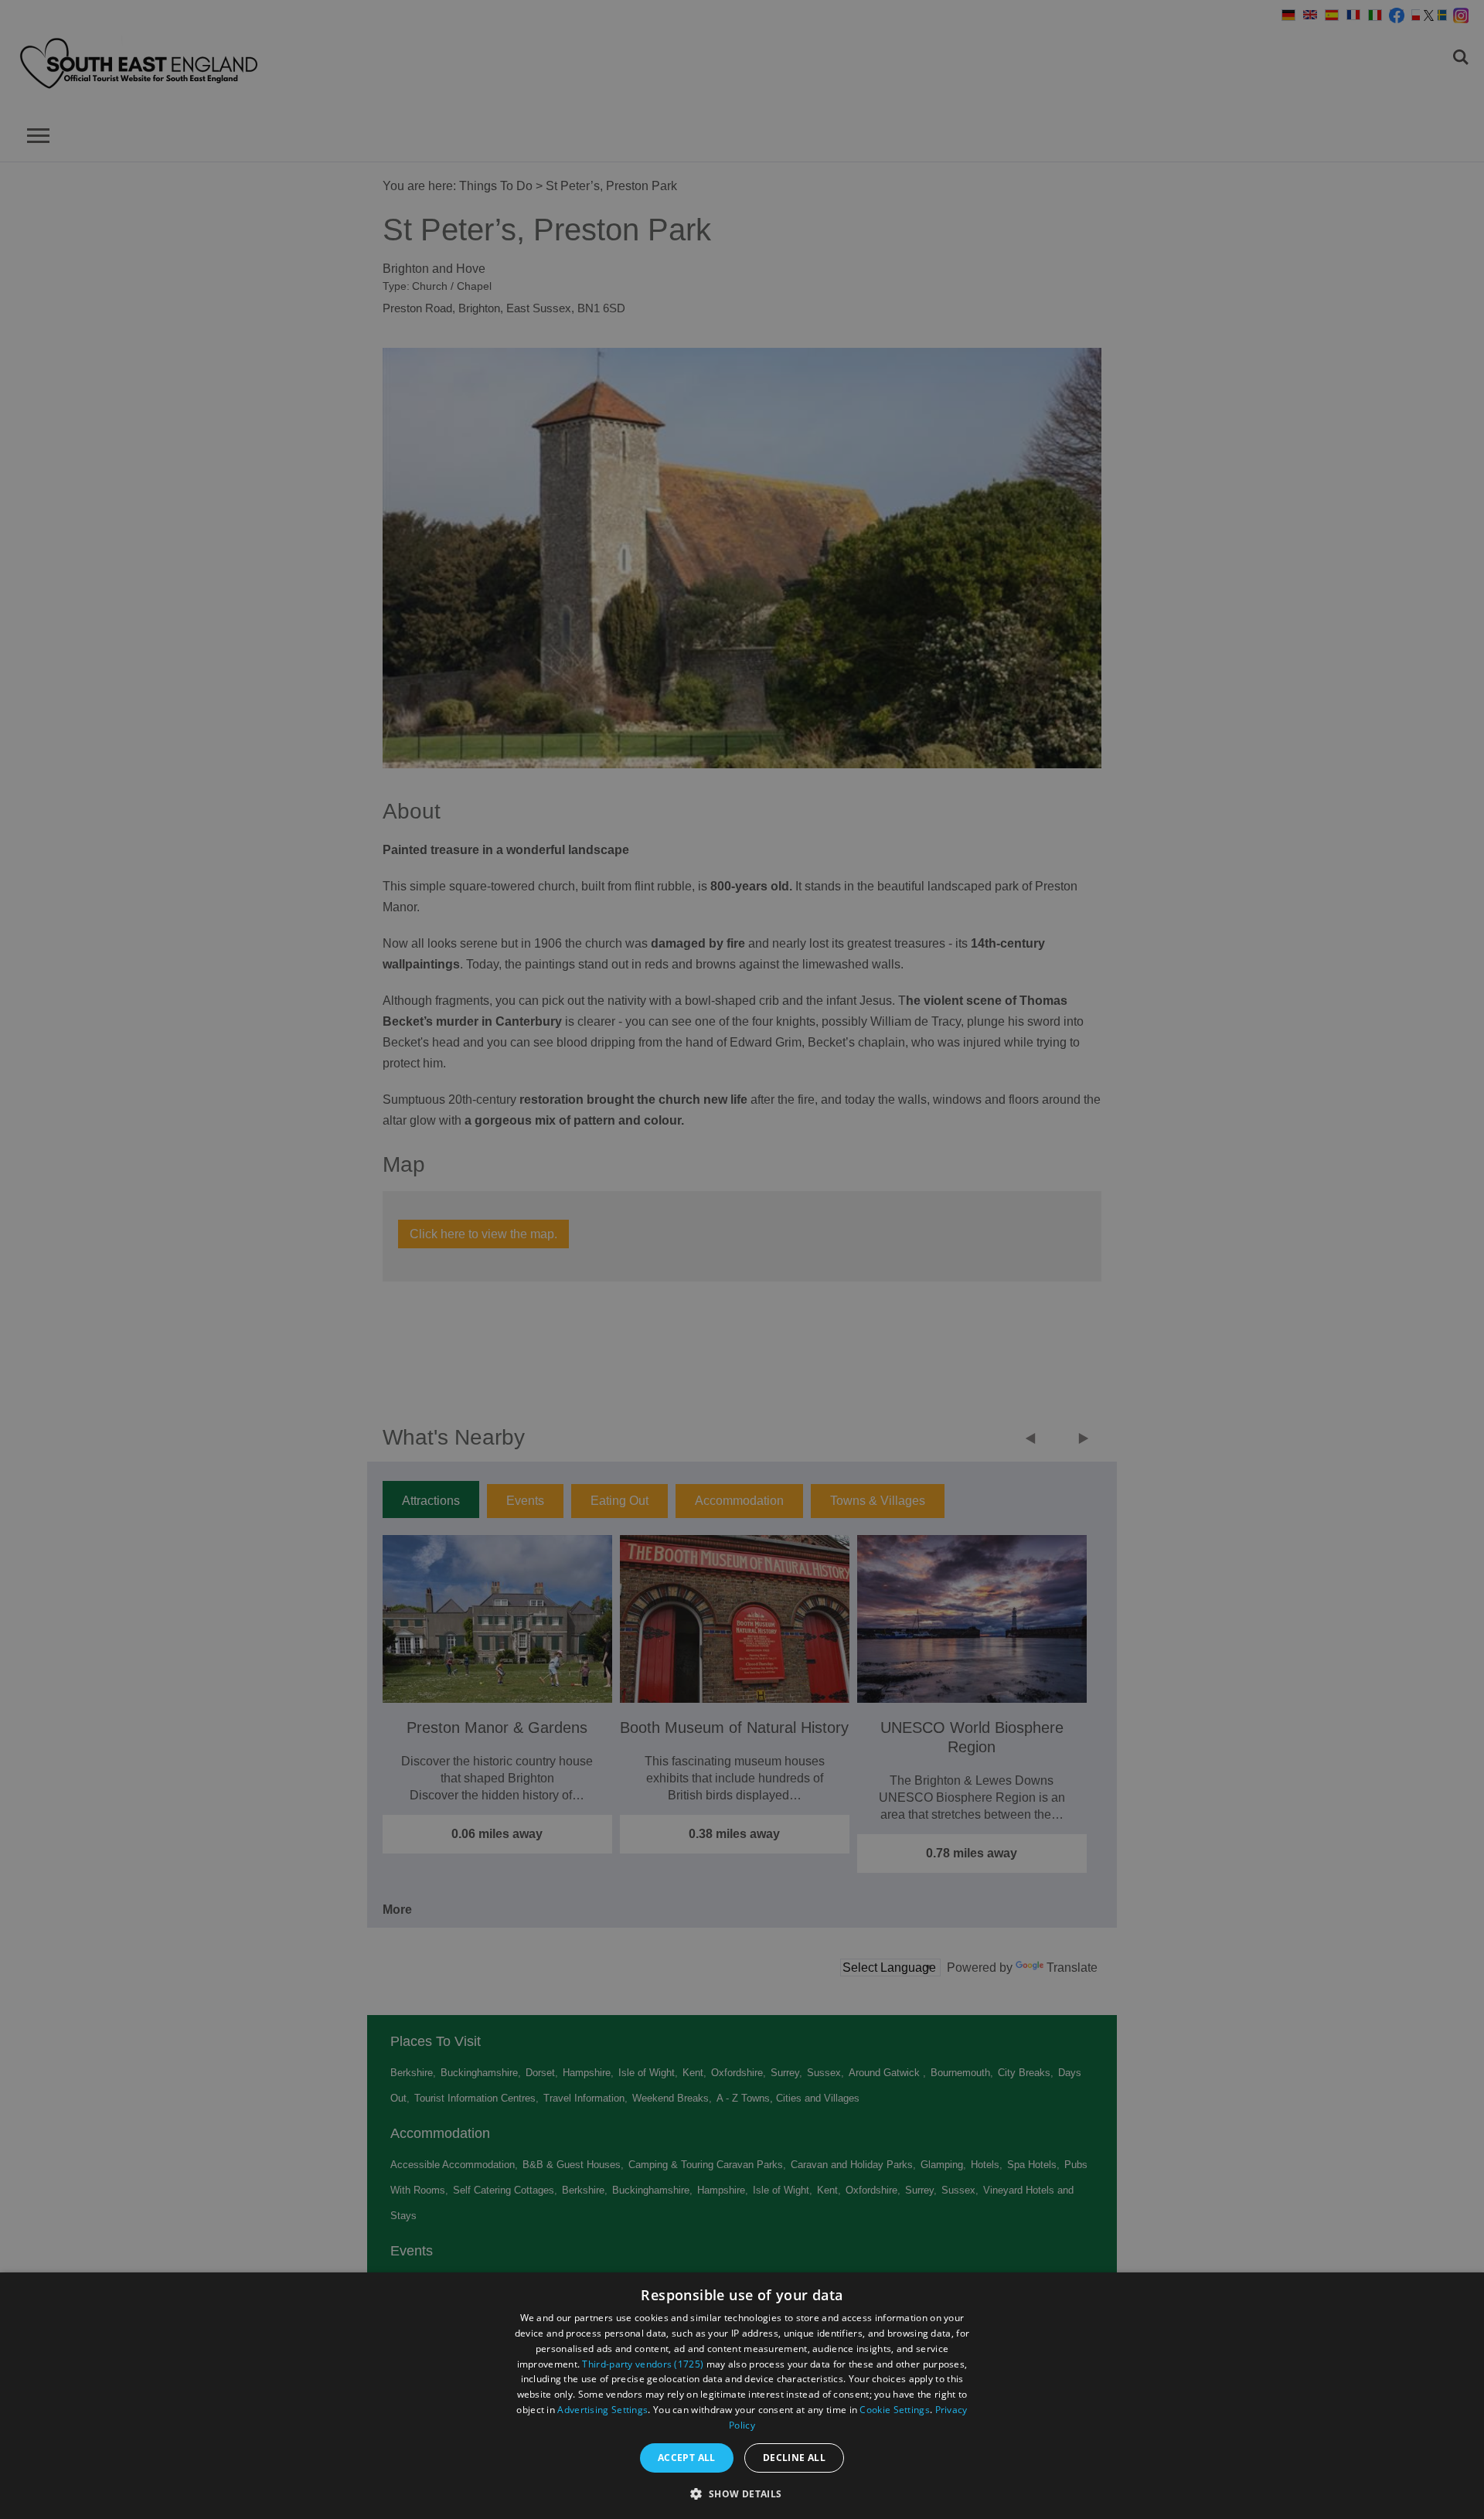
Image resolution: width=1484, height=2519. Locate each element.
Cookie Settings (895, 2410)
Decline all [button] (794, 2458)
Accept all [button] (687, 2458)
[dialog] (742, 2396)
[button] (742, 2492)
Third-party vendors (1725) (643, 2364)
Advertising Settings (602, 2410)
